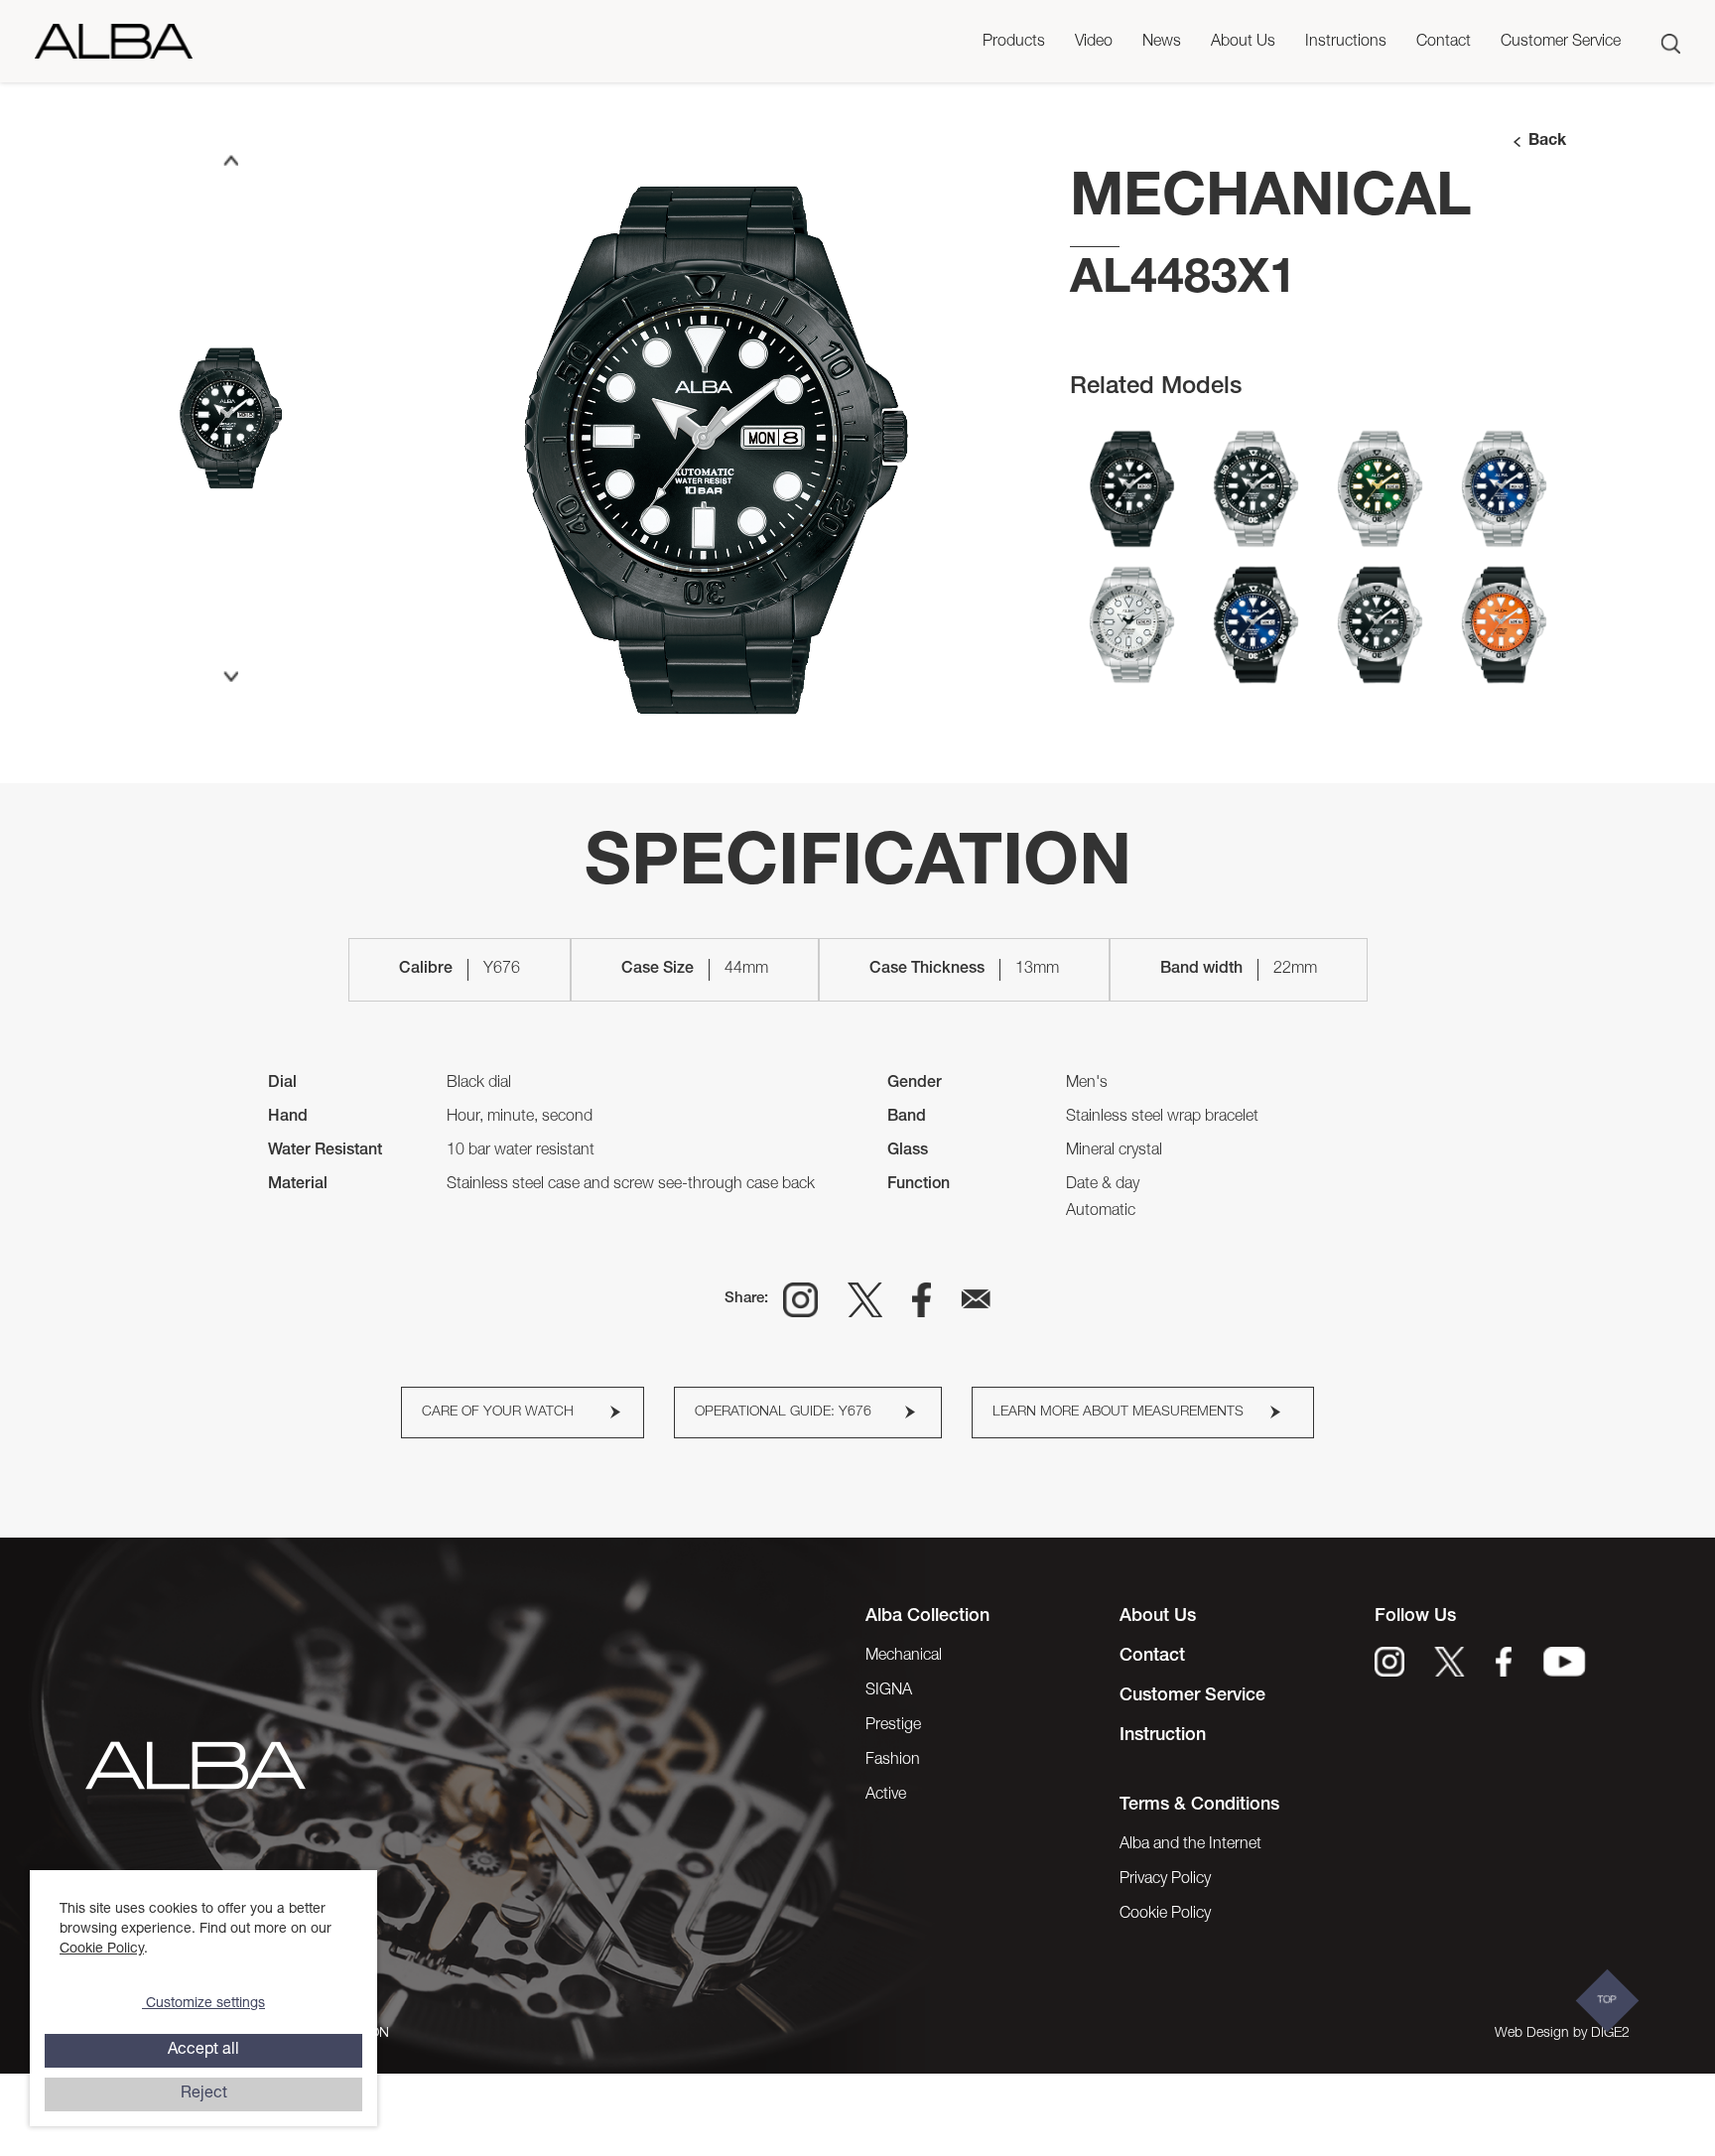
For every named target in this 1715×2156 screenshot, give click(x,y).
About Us (1243, 43)
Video (1094, 43)
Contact (1444, 43)
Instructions (1346, 43)
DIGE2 (1610, 2034)
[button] (1014, 44)
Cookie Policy (102, 1950)
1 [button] (716, 717)
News (1162, 43)
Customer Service (1561, 43)
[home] (114, 41)
